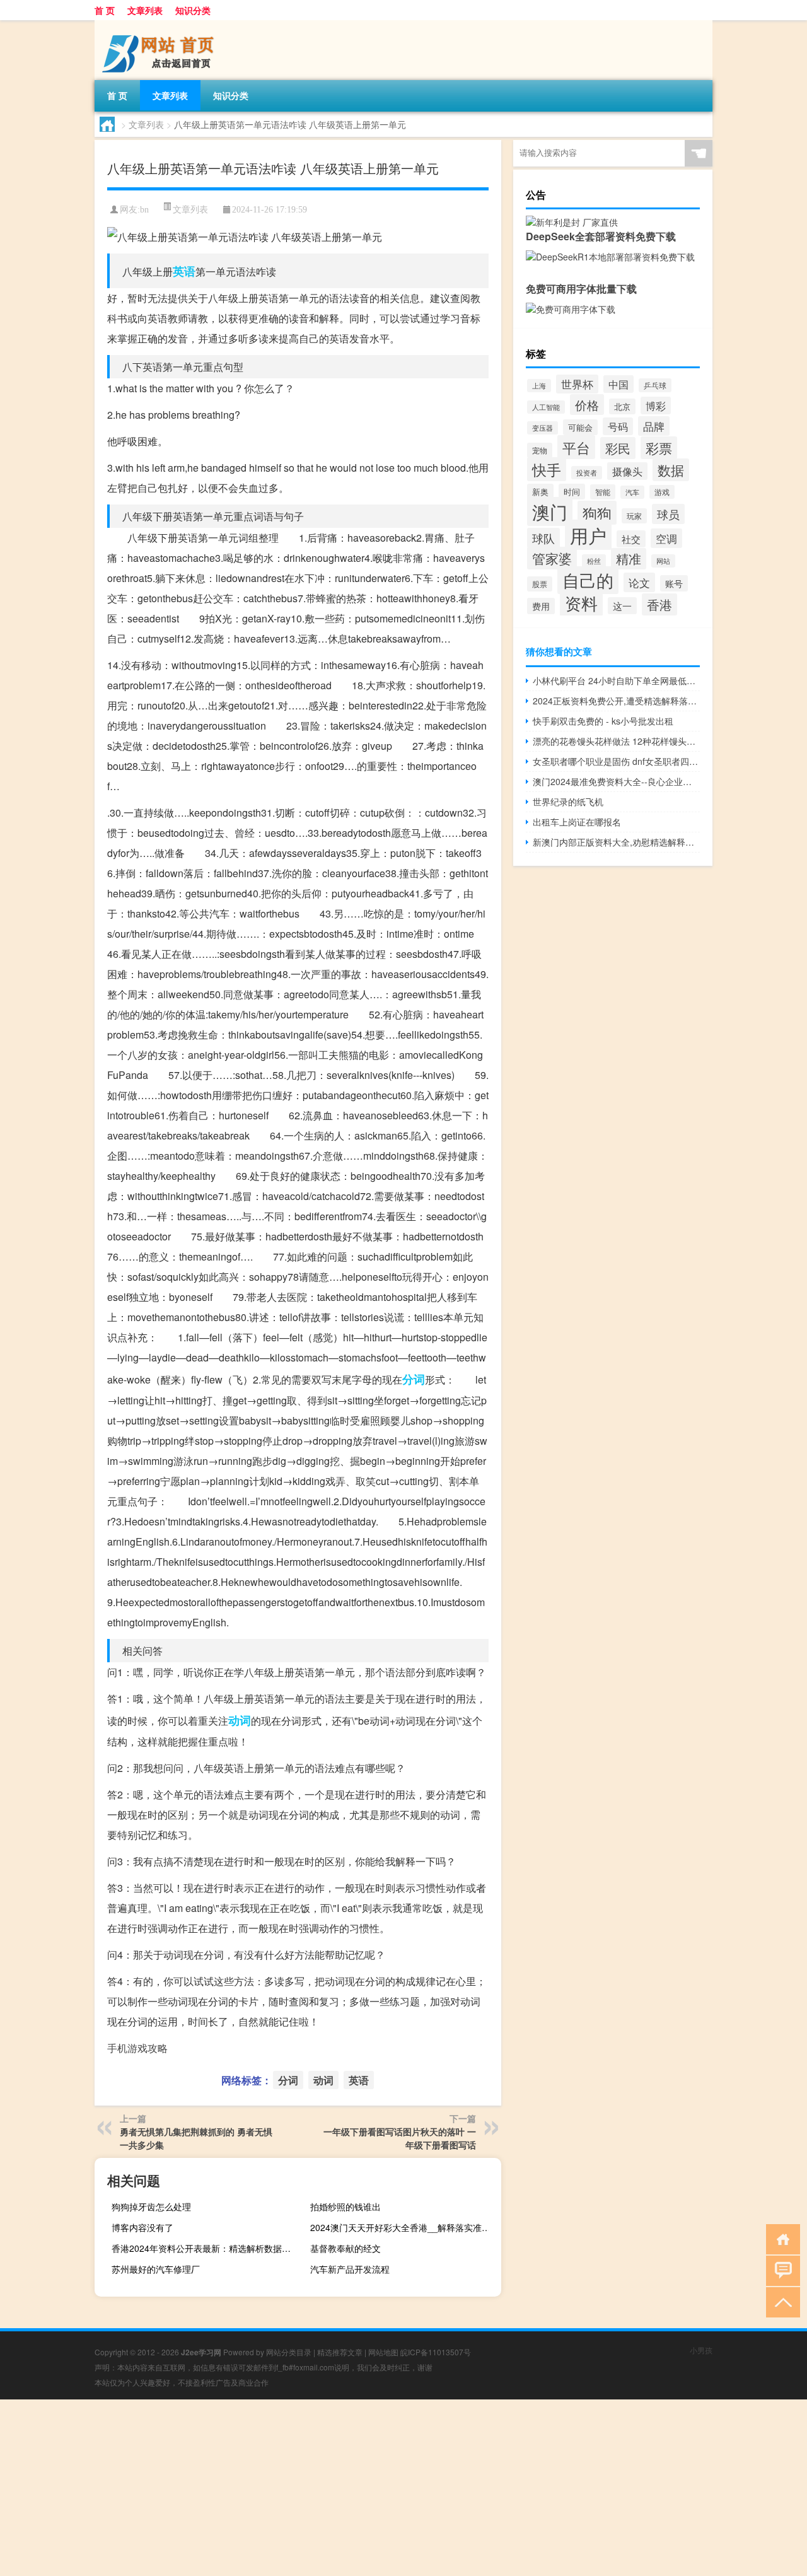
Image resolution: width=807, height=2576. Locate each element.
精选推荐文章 (340, 2352)
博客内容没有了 (142, 2227)
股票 (540, 584)
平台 (576, 447)
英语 (184, 271)
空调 (666, 538)
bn (144, 210)
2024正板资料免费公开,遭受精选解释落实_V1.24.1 (616, 701)
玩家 (634, 516)
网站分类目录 (289, 2352)
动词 (240, 1720)
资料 (581, 603)
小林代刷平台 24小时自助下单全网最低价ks (616, 680)
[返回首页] (780, 2238)
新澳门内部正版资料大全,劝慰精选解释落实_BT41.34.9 (616, 842)
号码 (618, 426)
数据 (671, 470)
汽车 (632, 492)
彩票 (659, 448)
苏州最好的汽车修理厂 (156, 2269)
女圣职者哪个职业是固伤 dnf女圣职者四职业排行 (616, 761)
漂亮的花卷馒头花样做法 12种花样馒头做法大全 (616, 741)
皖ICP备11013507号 (436, 2352)
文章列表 (145, 10)
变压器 (543, 428)
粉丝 (594, 561)
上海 (539, 386)
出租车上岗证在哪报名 (577, 822)
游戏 (662, 492)
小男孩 (701, 2350)
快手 (547, 469)
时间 (572, 492)
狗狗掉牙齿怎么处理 (151, 2206)
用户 (588, 535)
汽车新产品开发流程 (350, 2269)
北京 (622, 406)
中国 (618, 384)
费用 (541, 606)
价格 (587, 405)
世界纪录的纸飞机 (568, 801)
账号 (674, 583)
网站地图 (383, 2352)
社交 (631, 539)
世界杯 (577, 384)
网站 (663, 561)
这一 (622, 606)
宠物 (540, 450)
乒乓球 (655, 385)
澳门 (550, 511)
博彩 (656, 405)
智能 (603, 492)
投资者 (587, 473)
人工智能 (546, 407)
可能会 (580, 427)
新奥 (540, 492)
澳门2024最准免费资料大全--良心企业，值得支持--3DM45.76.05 (616, 781)
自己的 (588, 580)
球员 (668, 514)
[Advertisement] (378, 2488)
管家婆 (552, 558)
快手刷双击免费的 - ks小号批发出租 (603, 721)
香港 (659, 604)
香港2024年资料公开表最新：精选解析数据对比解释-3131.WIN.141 (206, 2248)
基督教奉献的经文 (345, 2248)
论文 (639, 582)
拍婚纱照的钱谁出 (345, 2206)
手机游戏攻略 (137, 2048)
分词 (414, 1379)
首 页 (105, 10)
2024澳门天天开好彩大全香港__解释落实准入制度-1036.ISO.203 (404, 2227)
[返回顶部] (780, 2301)
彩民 (618, 448)
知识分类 (193, 10)
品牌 (654, 426)
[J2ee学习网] (161, 25)
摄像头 (627, 471)
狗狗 (597, 513)
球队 (543, 538)
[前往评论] (780, 2270)
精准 (629, 559)
